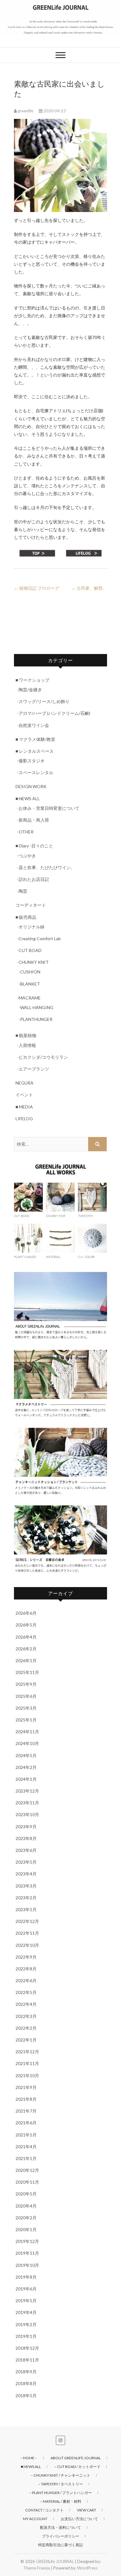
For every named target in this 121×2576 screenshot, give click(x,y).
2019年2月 (26, 2324)
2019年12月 (27, 2241)
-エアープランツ (33, 1069)
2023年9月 (26, 1827)
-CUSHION (29, 972)
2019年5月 (26, 2301)
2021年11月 (27, 2063)
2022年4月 (26, 2004)
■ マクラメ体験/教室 (35, 739)
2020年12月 (27, 2170)
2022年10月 (27, 1945)
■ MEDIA (24, 1107)
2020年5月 (26, 2194)
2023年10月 (27, 1814)
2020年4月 (26, 2206)
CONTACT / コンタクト (44, 2510)
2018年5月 (26, 2396)
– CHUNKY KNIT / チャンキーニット (60, 2475)
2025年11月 (27, 1672)
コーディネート (31, 905)
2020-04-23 (54, 111)
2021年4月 (26, 2147)
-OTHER (25, 832)
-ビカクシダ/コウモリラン (43, 1057)
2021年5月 (26, 2135)
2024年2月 (26, 1767)
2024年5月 (26, 1755)
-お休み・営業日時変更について (48, 808)
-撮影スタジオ (31, 761)
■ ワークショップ (32, 680)
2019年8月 (26, 2277)
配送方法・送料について (60, 2527)
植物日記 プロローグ (37, 588)
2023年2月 (26, 1898)
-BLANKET (29, 984)
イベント (24, 1095)
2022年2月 (26, 2028)
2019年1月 (26, 2336)
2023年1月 (26, 1909)
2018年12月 (27, 2348)
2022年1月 (26, 2040)
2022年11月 (27, 1933)
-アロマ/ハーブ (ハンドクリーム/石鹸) (54, 713)
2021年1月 (26, 2158)
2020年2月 (26, 2218)
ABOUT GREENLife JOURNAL (76, 2458)
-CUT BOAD (29, 950)
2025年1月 (26, 1720)
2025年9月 (26, 1684)
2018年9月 (26, 2372)
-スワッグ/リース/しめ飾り (43, 701)
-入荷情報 (27, 1045)
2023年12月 (27, 1791)
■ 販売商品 (26, 917)
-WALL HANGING (36, 1007)
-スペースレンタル (35, 772)
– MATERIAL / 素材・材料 (61, 2501)
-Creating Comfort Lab (39, 938)
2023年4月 (26, 1874)
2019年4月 (26, 2312)
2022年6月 (26, 1980)
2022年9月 (26, 1957)
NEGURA (25, 1083)
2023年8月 (26, 1838)
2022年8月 (26, 1969)
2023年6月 (26, 1850)
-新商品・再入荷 (33, 820)
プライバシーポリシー (60, 2536)
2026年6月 (26, 1613)
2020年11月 (27, 2182)
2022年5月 (26, 1992)
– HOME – (29, 2458)
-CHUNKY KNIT (33, 962)
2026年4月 (26, 1637)
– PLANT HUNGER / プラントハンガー (60, 2493)
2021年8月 (26, 2099)
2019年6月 (26, 2289)
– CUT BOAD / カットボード (77, 2467)
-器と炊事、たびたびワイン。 (46, 867)
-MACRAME (29, 998)
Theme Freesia (37, 2568)
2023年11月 (27, 1803)
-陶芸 (22, 891)
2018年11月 (27, 2360)
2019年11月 (27, 2253)
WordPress (87, 2568)
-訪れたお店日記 (33, 879)
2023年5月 (26, 1862)
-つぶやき (27, 856)
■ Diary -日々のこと (34, 846)
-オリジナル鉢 (31, 927)
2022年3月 (26, 2016)
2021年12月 (27, 2052)
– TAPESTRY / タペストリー (60, 2484)
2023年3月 (26, 1886)
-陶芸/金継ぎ (29, 690)
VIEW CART (87, 2510)
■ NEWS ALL (28, 799)
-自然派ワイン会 (33, 725)
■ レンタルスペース (35, 751)
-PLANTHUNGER (36, 1019)
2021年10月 (27, 2075)
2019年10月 (27, 2265)
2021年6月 (26, 2123)
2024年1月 (26, 1779)
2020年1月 (26, 2229)
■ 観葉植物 (26, 1035)
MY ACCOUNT (35, 2519)
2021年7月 (26, 2111)
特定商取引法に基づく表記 (60, 2545)
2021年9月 (26, 2087)
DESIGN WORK (31, 786)
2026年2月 (26, 1649)
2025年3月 (26, 1708)
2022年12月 (27, 1921)
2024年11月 (27, 1732)
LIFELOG (24, 1119)
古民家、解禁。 (89, 588)
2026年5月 (26, 1625)
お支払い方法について (79, 2519)
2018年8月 (26, 2383)
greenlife (25, 111)
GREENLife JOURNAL (55, 2561)
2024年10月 (27, 1743)
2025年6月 (26, 1696)
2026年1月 (26, 1660)
